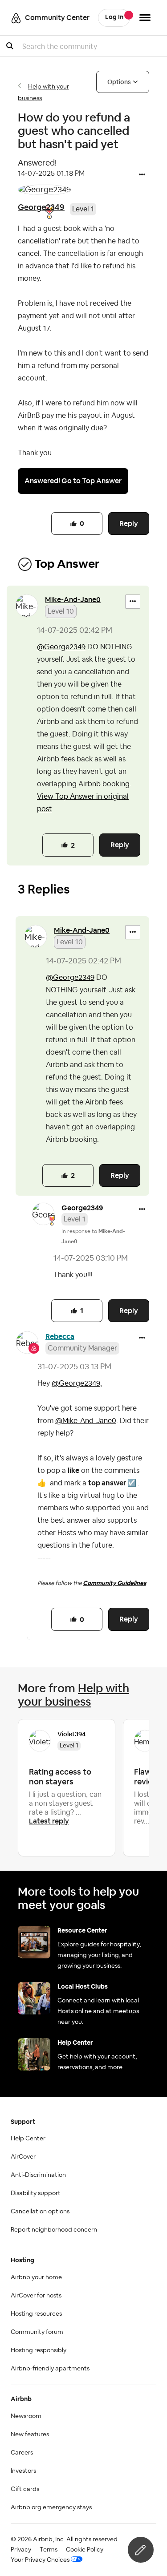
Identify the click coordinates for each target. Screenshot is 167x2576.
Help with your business (73, 1695)
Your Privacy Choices (40, 2560)
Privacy (21, 2550)
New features (30, 2434)
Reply (129, 524)
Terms (49, 2550)
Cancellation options (40, 2212)
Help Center (28, 2139)
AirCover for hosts (36, 2296)
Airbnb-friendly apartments (50, 2369)
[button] (142, 175)
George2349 (41, 207)
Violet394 (71, 1734)
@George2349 (61, 647)
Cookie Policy (85, 2550)
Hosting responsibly (39, 2350)
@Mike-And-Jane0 (86, 1421)
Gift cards (25, 2489)
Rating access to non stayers (60, 1777)
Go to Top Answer (92, 481)
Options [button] (119, 82)
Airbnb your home (36, 2277)
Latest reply (49, 1821)
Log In (114, 17)
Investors (23, 2471)
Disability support (36, 2193)
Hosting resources (36, 2314)
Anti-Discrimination (38, 2175)
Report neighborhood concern (54, 2230)
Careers (22, 2453)
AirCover (23, 2157)
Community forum (37, 2332)
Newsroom (26, 2416)
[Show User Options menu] (145, 18)
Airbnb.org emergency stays (51, 2507)
